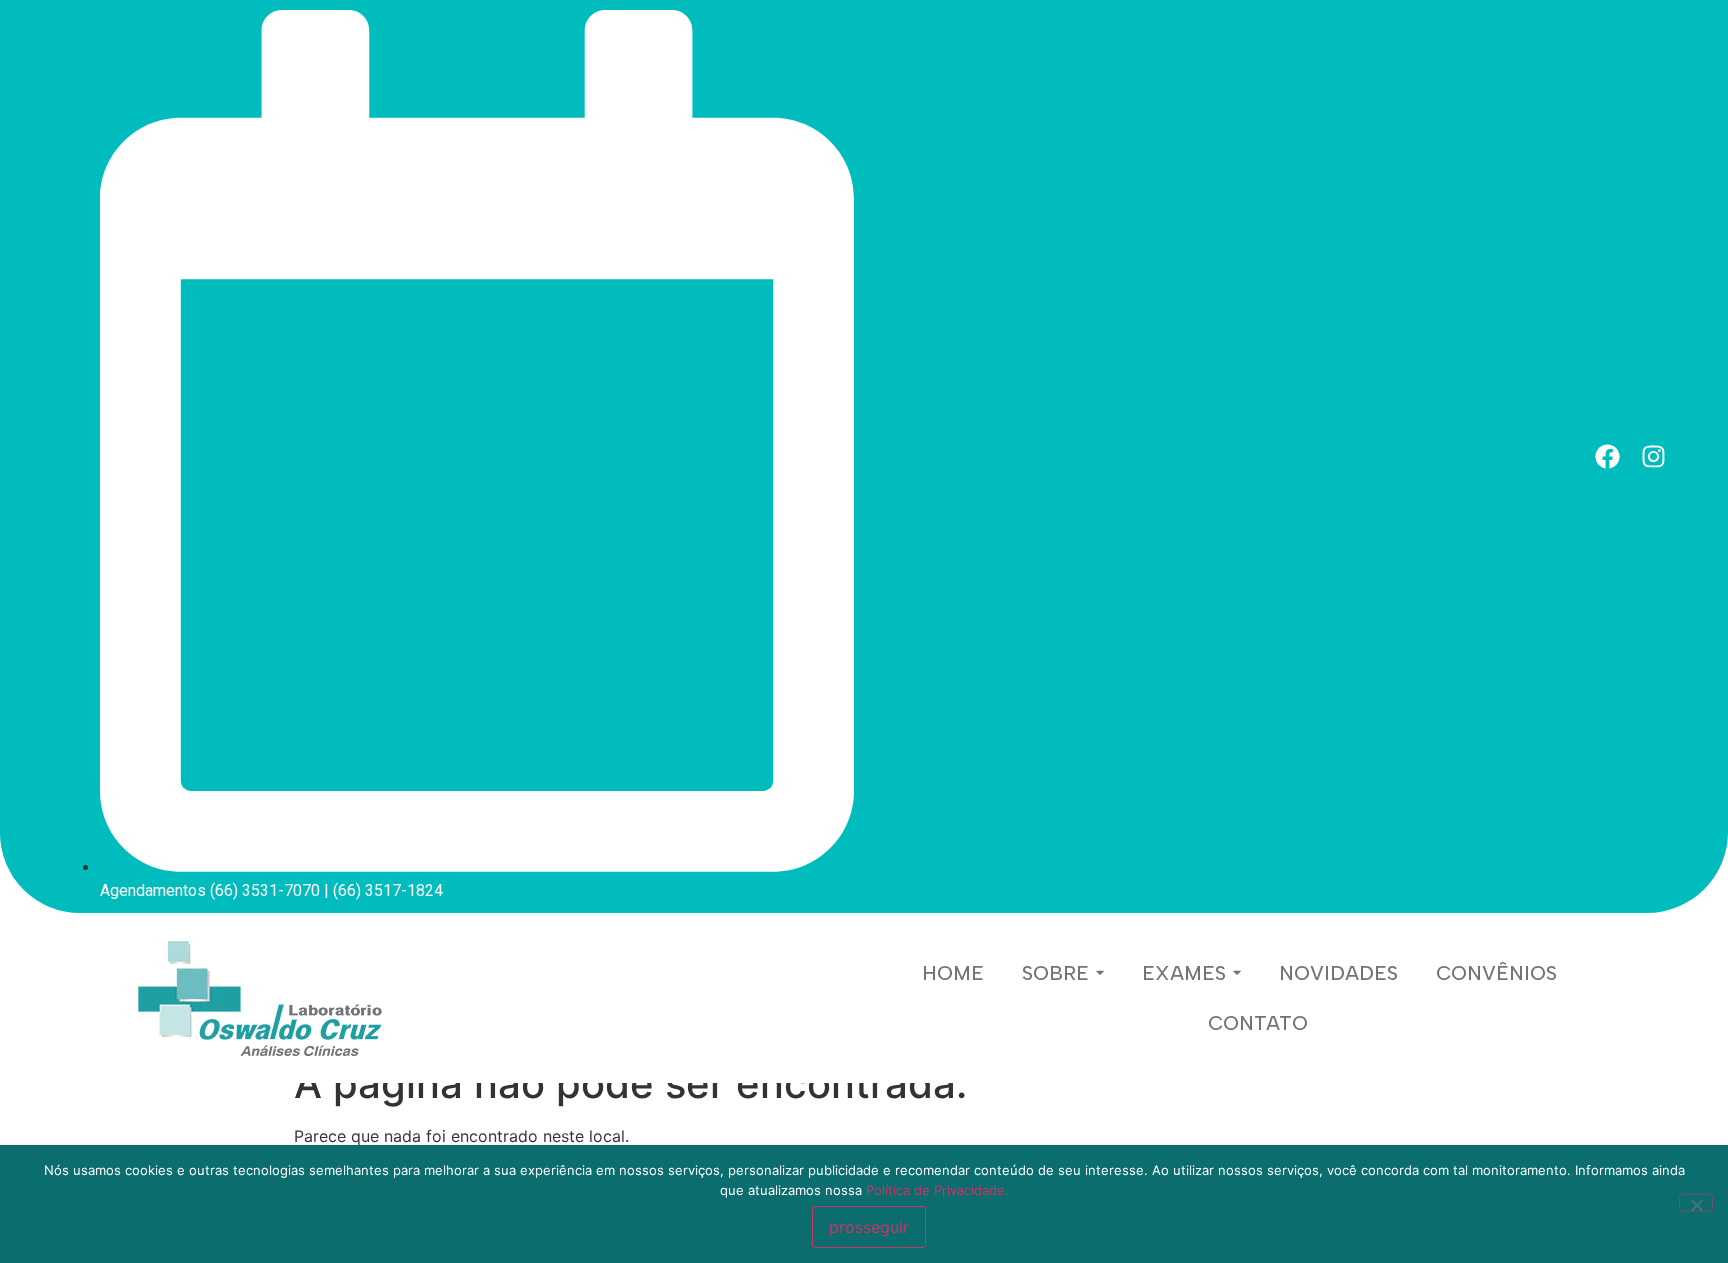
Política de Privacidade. (937, 1190)
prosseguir (869, 1227)
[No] (1696, 1203)
